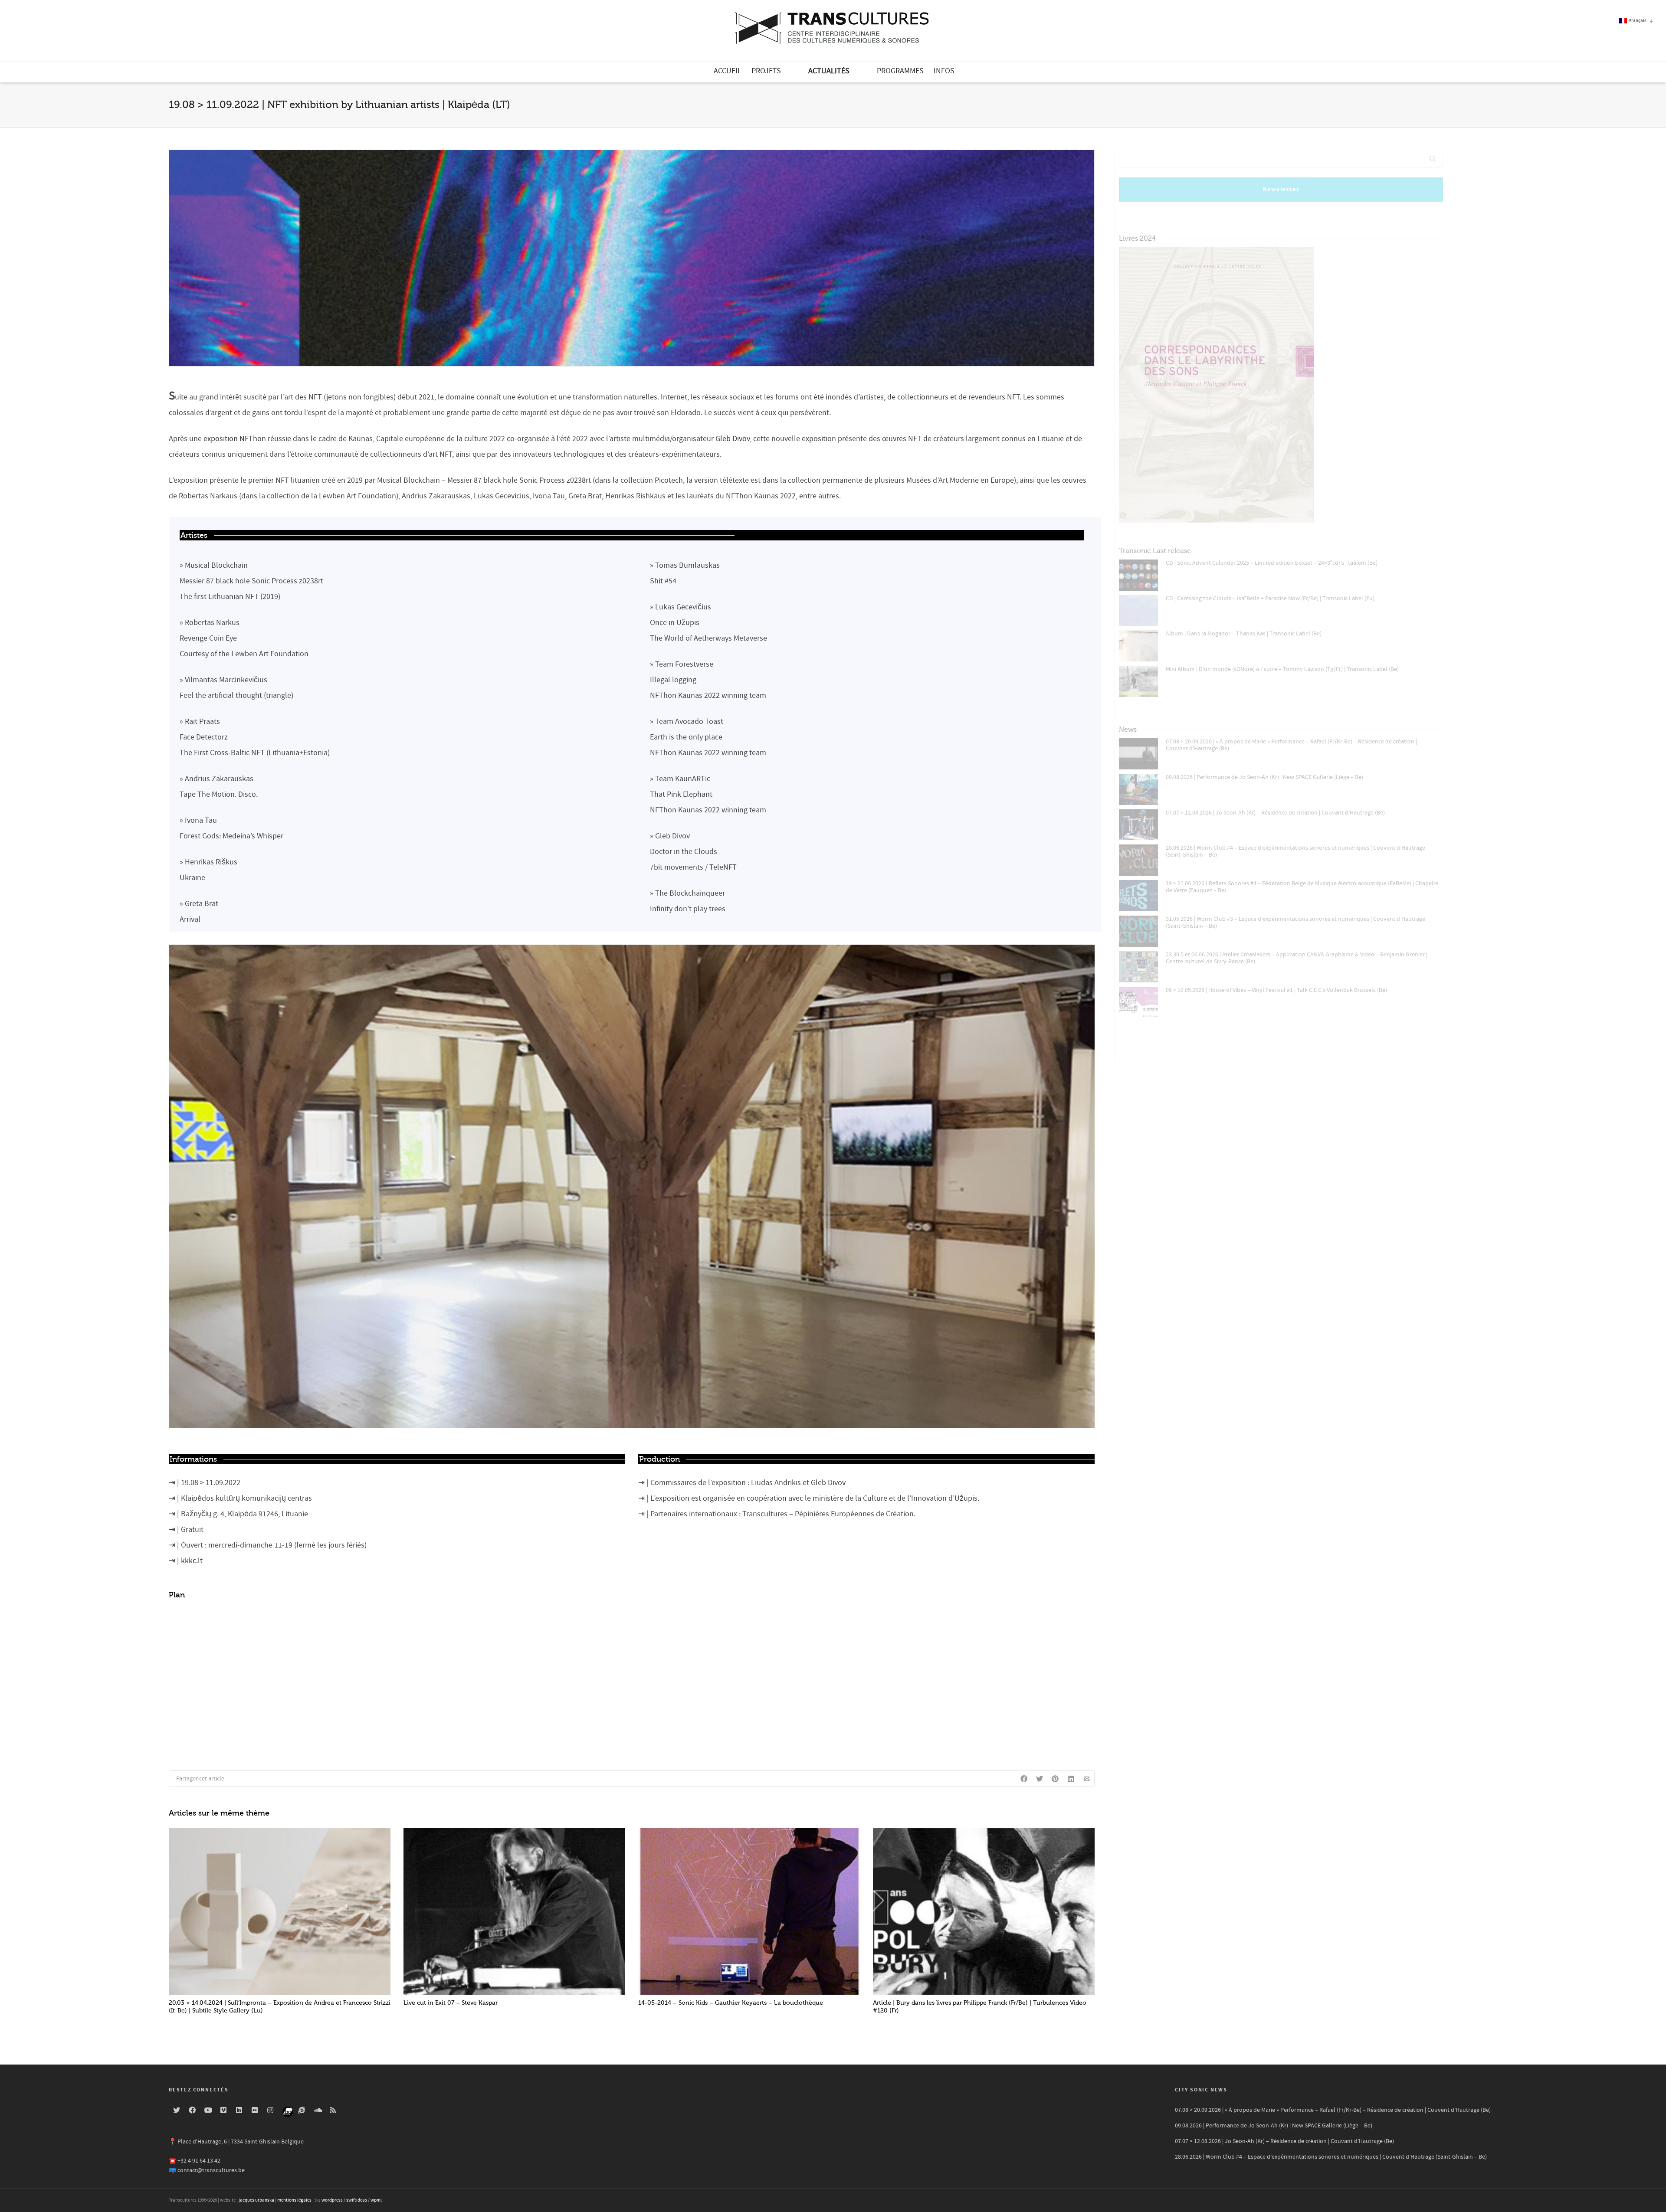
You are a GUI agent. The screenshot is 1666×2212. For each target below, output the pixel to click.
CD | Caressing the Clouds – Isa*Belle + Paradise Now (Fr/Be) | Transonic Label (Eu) (1270, 599)
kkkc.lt (192, 1561)
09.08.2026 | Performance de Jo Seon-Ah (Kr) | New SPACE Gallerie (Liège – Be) (1264, 777)
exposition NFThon (235, 439)
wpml (376, 2200)
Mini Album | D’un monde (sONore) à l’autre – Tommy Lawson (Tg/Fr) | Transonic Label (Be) (1282, 669)
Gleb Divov (733, 439)
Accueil (728, 71)
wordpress (332, 2200)
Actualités (829, 71)
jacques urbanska (256, 2200)
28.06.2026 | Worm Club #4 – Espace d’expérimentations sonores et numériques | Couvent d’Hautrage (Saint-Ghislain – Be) (1295, 851)
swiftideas (357, 2200)
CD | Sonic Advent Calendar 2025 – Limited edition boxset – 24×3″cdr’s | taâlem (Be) (1272, 563)
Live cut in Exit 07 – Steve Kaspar (451, 2003)
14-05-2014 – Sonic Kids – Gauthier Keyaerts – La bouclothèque (731, 2003)
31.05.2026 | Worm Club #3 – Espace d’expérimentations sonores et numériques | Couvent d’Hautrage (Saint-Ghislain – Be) (1295, 923)
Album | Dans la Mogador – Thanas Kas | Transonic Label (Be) (1244, 634)
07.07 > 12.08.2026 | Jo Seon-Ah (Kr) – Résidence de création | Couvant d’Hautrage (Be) (1275, 813)
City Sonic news (1201, 2090)
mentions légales (294, 2200)
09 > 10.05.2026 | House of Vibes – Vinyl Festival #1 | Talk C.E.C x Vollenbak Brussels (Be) (1276, 990)
